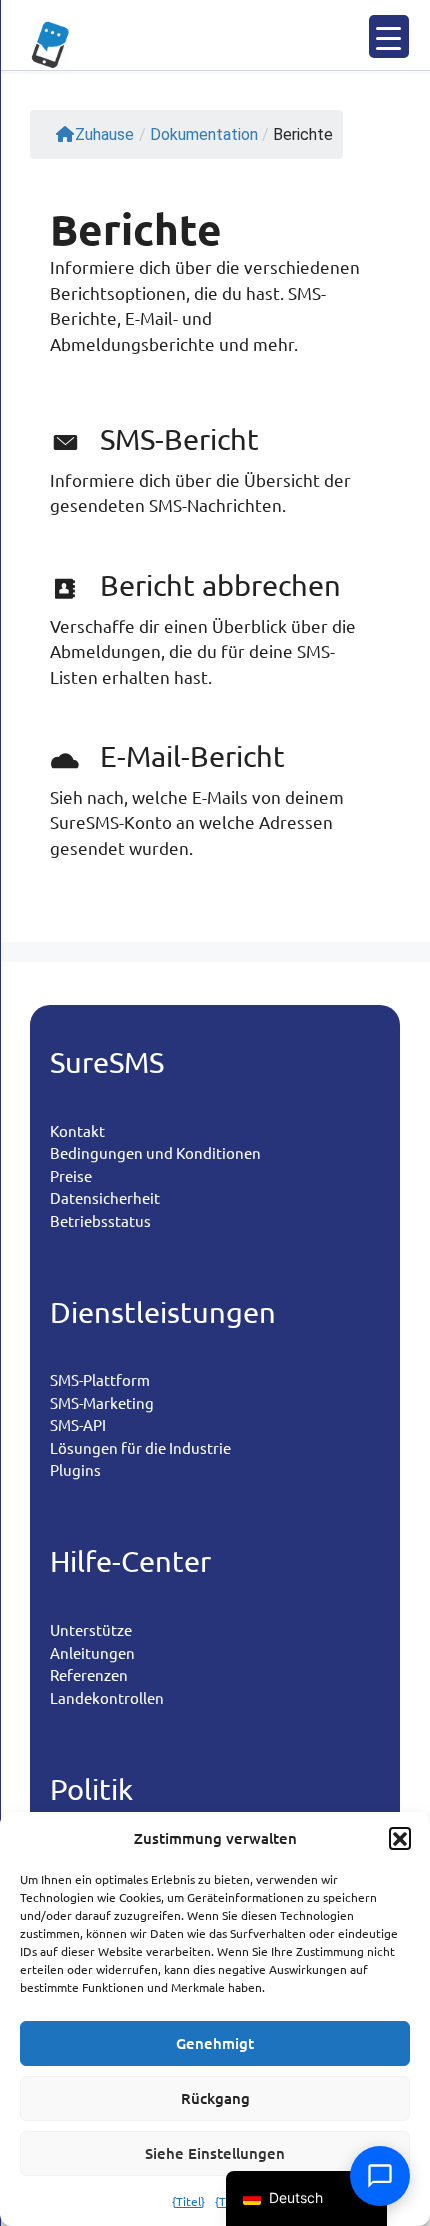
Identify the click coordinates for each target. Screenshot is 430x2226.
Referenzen (89, 1674)
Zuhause (104, 134)
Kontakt (77, 1130)
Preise (71, 1175)
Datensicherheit (105, 1197)
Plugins (75, 1469)
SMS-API (78, 1424)
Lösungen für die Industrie (140, 1447)
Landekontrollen (107, 1697)
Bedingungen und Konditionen (155, 1152)
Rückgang (215, 2098)
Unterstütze (91, 1629)
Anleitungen (92, 1652)
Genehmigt (215, 2043)
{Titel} (188, 2201)
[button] (400, 1838)
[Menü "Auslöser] (389, 36)
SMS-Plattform (100, 1379)
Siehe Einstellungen (215, 2153)
